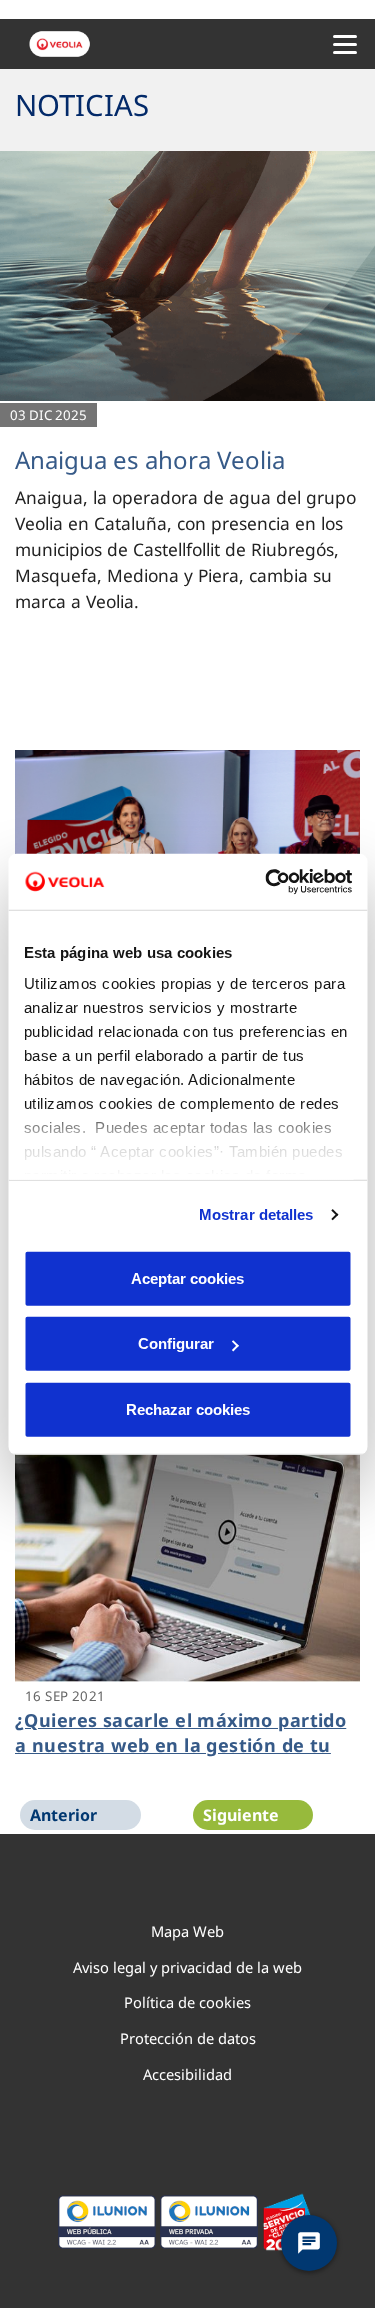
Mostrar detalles (256, 1214)
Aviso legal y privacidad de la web (187, 1967)
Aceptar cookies (187, 1277)
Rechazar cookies (188, 1408)
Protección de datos (188, 2038)
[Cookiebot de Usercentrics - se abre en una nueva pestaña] (267, 882)
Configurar (176, 1343)
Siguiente (241, 1815)
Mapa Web (187, 1931)
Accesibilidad (187, 2074)
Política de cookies (187, 2002)
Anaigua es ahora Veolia (150, 459)
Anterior (63, 1815)
